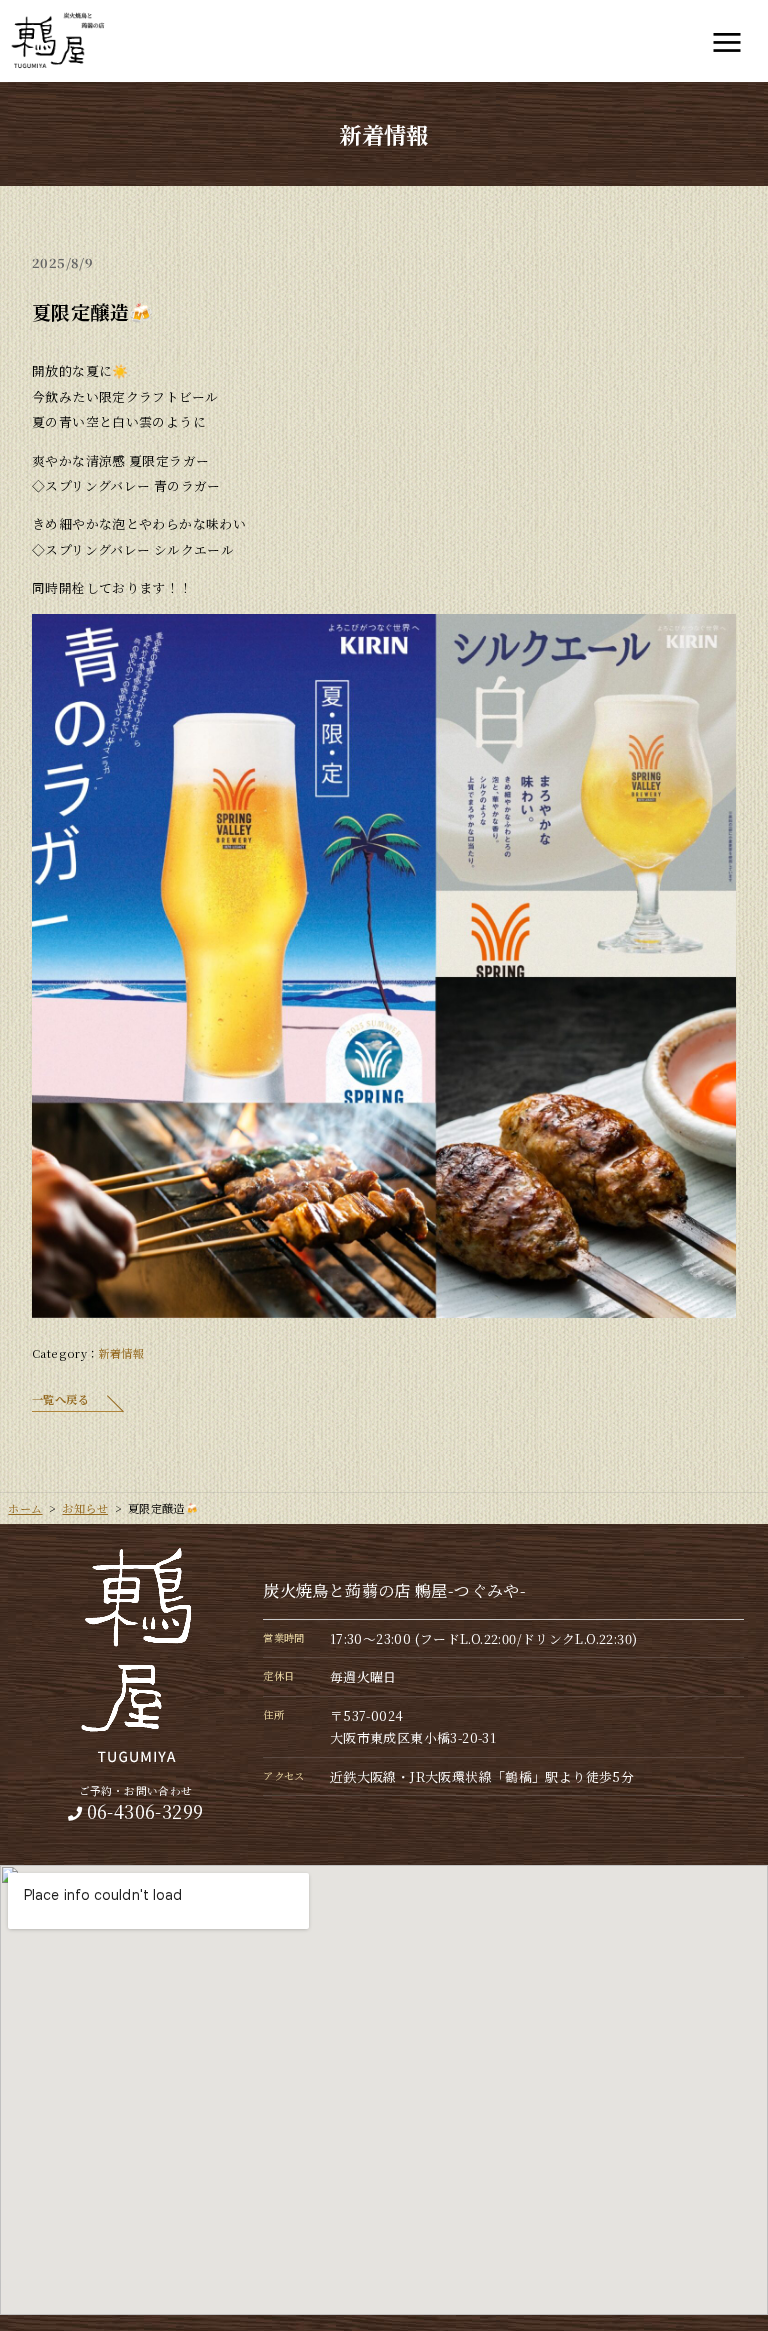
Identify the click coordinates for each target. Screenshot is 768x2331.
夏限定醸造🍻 (92, 311)
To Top (732, 2304)
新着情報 (121, 1353)
